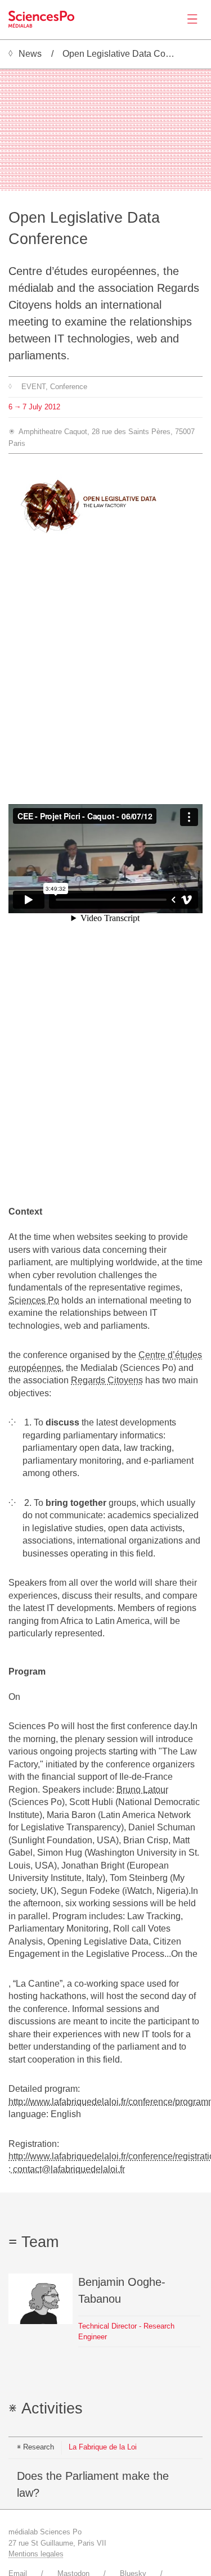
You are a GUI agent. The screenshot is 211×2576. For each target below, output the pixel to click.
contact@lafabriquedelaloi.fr (68, 2169)
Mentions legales (36, 2554)
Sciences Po (34, 1300)
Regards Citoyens (107, 1380)
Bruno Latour (142, 1790)
